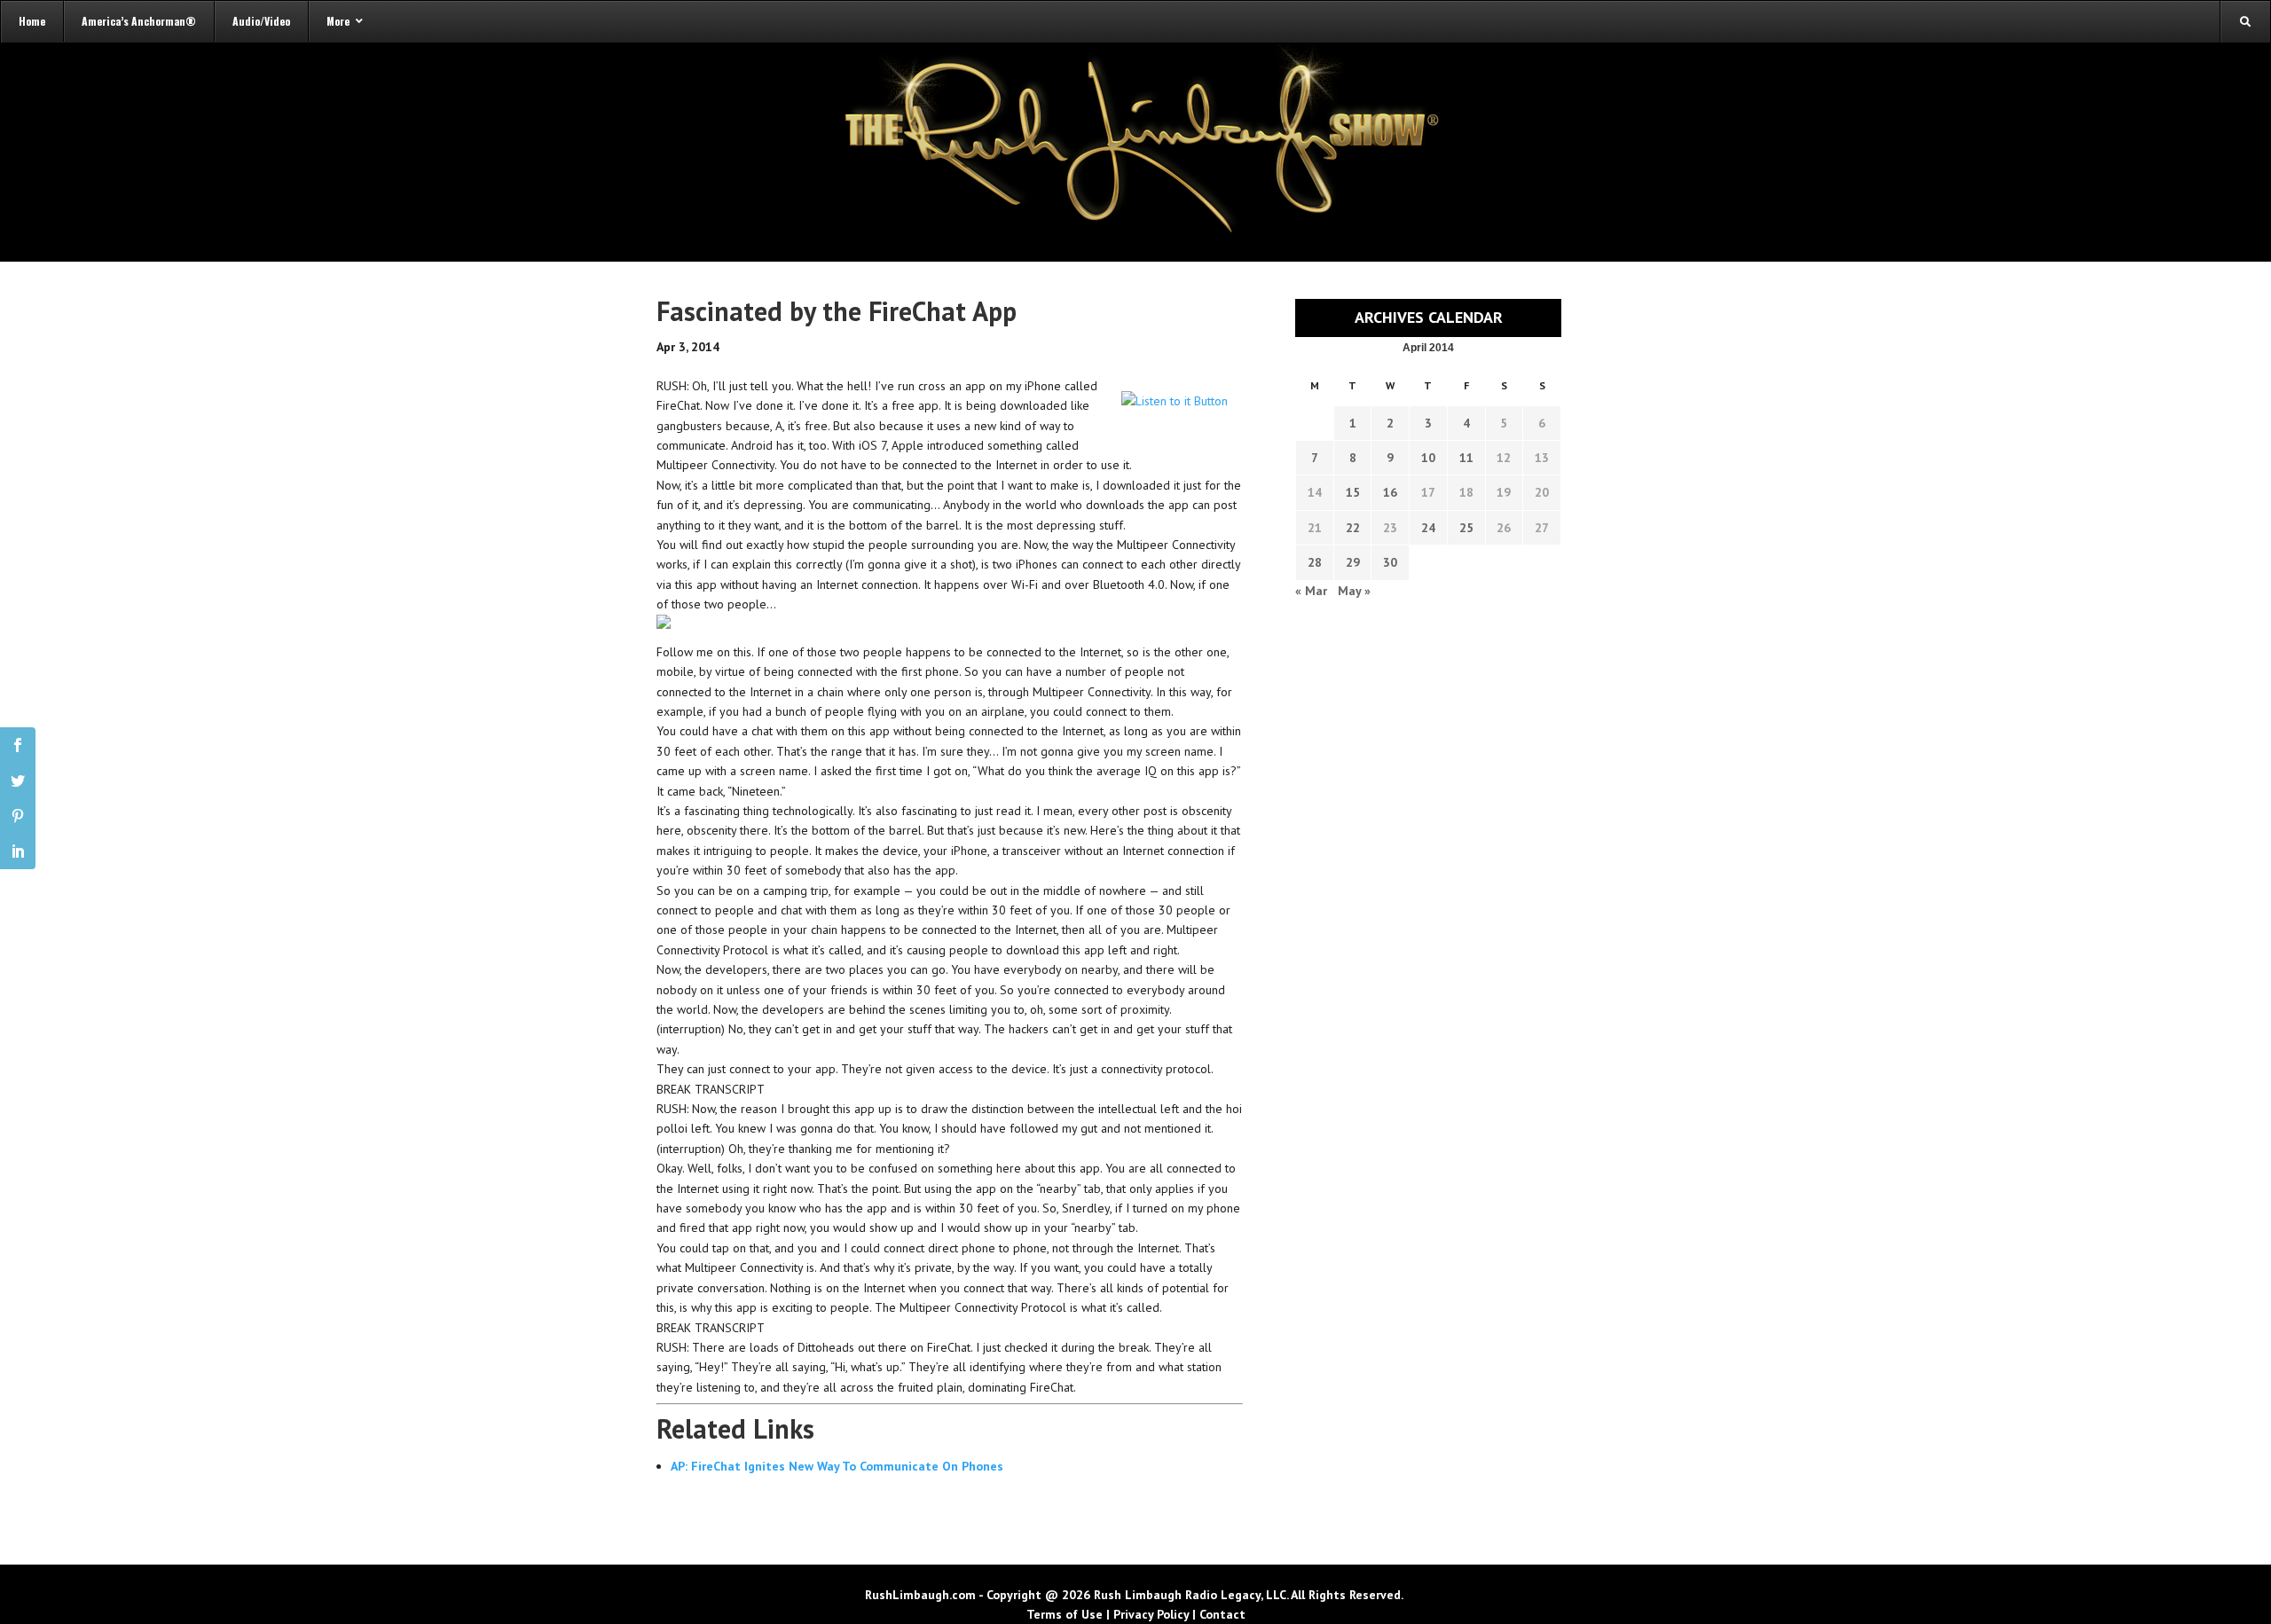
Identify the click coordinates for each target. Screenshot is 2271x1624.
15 (1353, 492)
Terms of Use (1065, 1614)
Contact (1222, 1614)
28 (1315, 562)
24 (1428, 528)
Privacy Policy (1151, 1614)
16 (1390, 492)
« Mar (1311, 591)
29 (1353, 562)
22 (1353, 528)
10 (1428, 458)
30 (1390, 562)
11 (1466, 458)
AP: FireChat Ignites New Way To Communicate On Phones (837, 1466)
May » (1354, 591)
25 (1466, 528)
